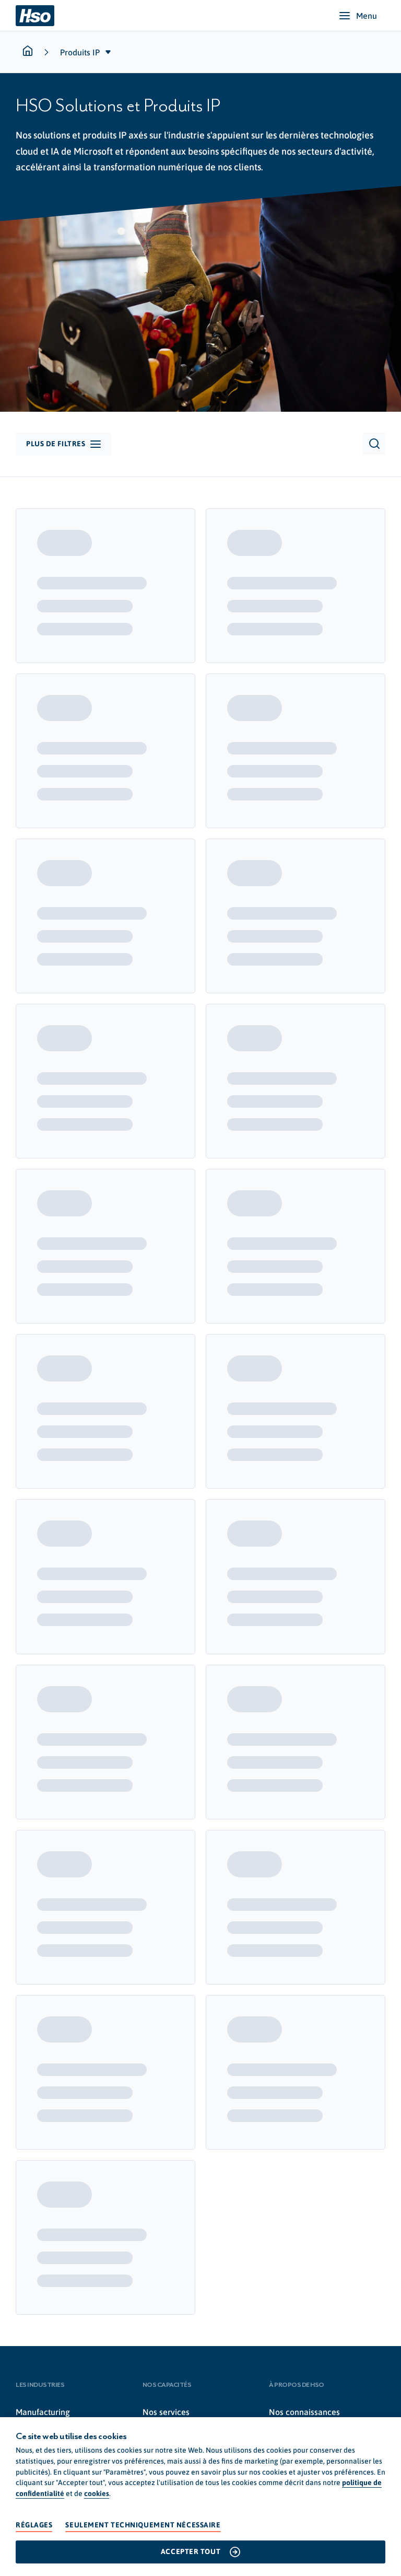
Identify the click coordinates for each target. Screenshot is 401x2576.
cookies (97, 2493)
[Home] (35, 16)
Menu (367, 16)
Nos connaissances (304, 2412)
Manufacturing (43, 2412)
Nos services (166, 2412)
